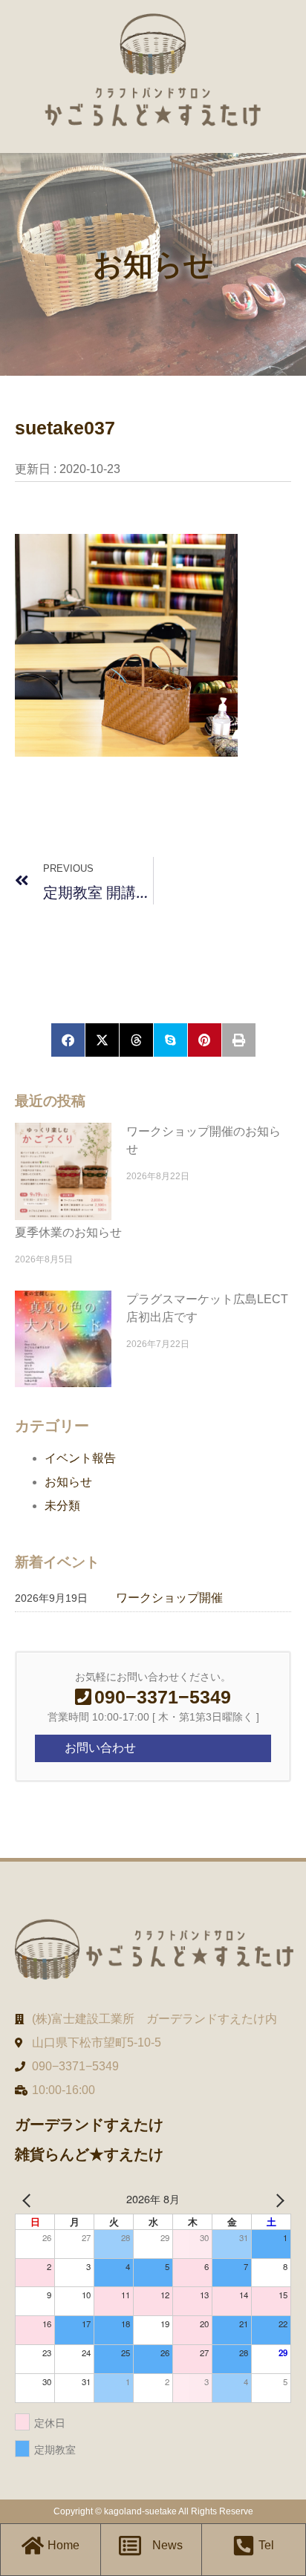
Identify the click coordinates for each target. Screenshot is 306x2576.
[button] (68, 1040)
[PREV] (29, 2199)
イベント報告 (80, 1458)
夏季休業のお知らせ (68, 1232)
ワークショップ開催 (169, 1598)
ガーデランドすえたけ (89, 2125)
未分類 (62, 1506)
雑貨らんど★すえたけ (89, 2154)
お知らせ (68, 1482)
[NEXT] (277, 2199)
